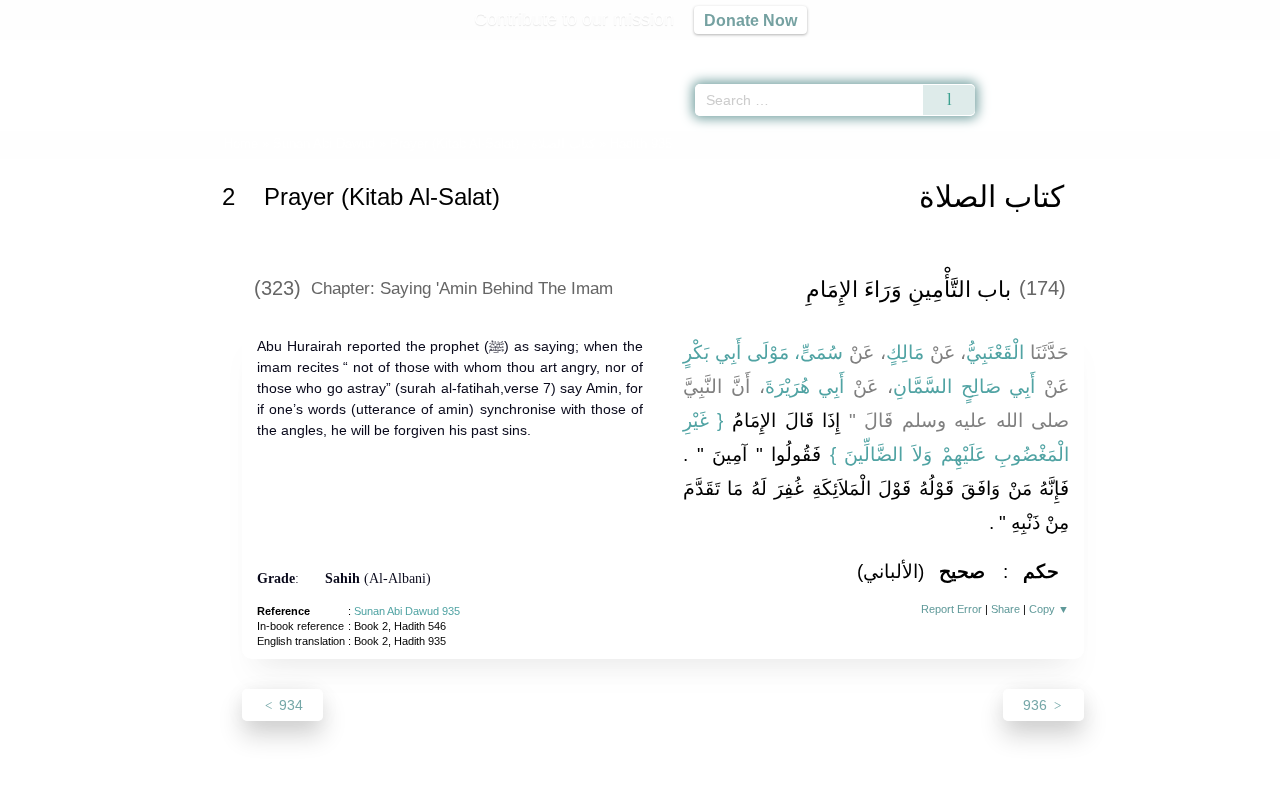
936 (1037, 705)
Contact (704, 792)
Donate (770, 792)
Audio (1231, 50)
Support (543, 792)
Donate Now (750, 20)
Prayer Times (1162, 50)
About (429, 792)
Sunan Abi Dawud (324, 143)
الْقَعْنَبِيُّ (995, 352)
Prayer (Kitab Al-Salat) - (492, 143)
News (482, 792)
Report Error (951, 609)
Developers (624, 792)
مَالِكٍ (905, 352)
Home (241, 143)
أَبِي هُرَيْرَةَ (805, 386)
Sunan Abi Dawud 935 (407, 611)
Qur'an (1031, 50)
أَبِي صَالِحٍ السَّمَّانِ (964, 386)
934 (289, 705)
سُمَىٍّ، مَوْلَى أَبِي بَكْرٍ (763, 352)
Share (1005, 609)
